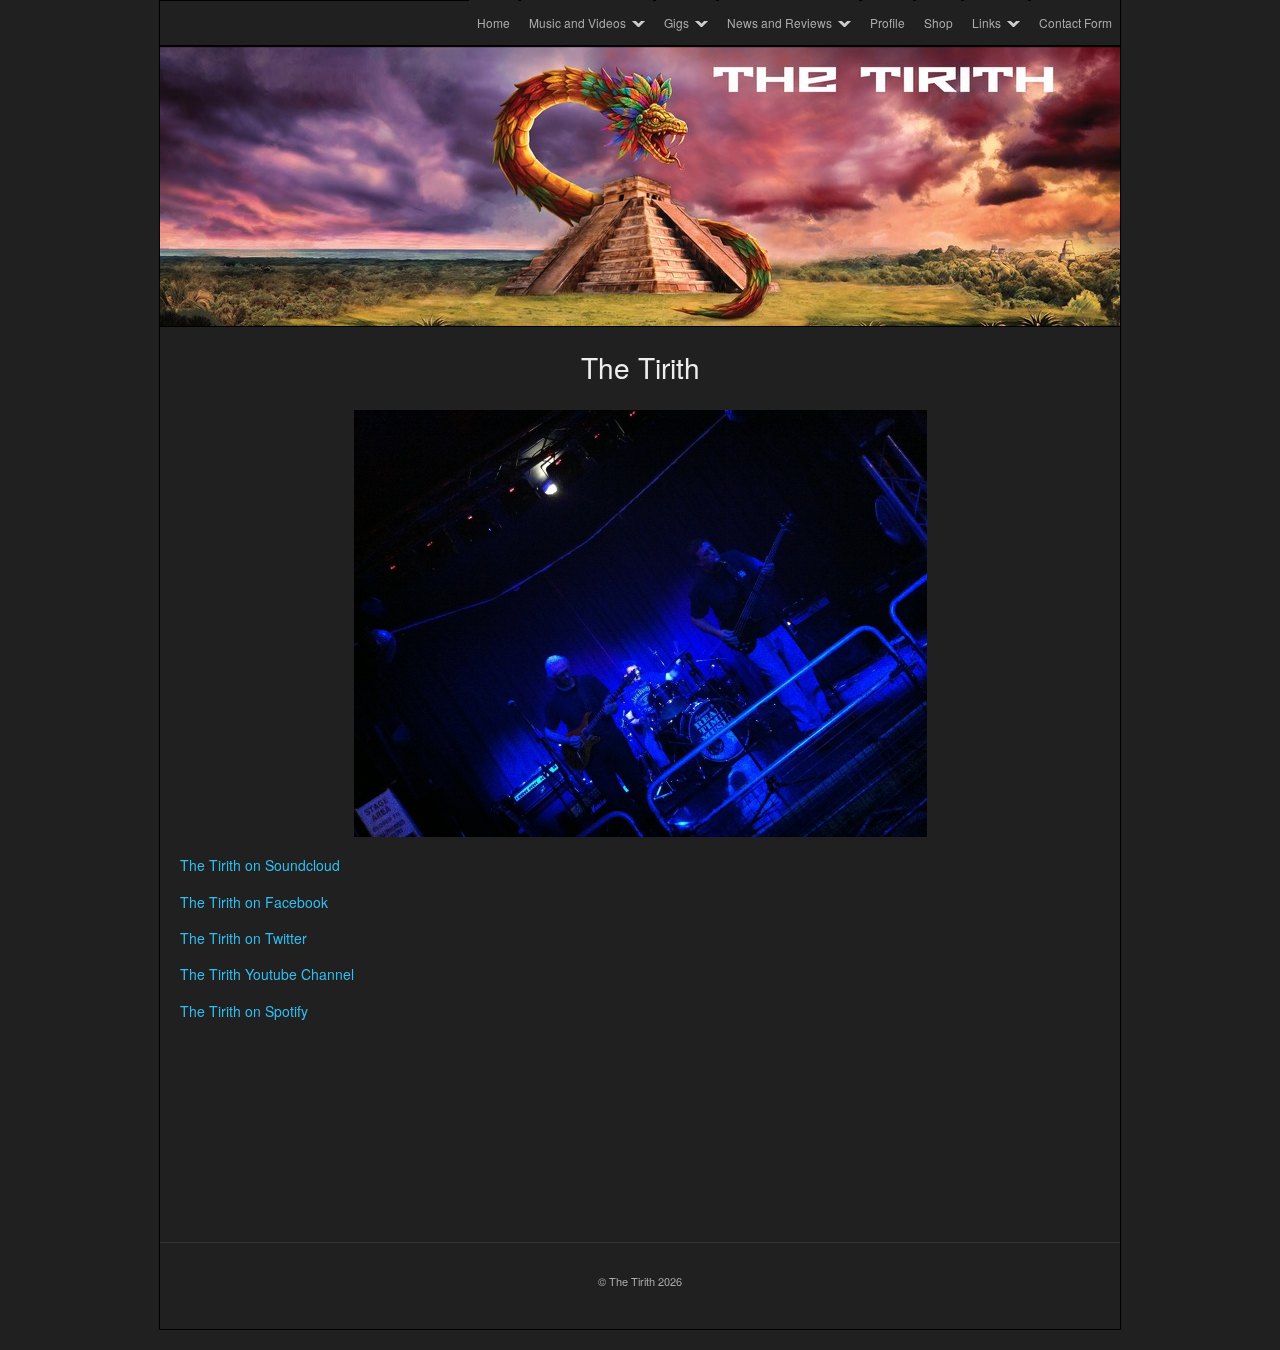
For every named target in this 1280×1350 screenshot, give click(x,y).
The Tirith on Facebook (254, 902)
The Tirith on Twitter (243, 938)
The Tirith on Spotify (244, 1011)
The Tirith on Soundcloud (260, 865)
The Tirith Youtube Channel (267, 974)
